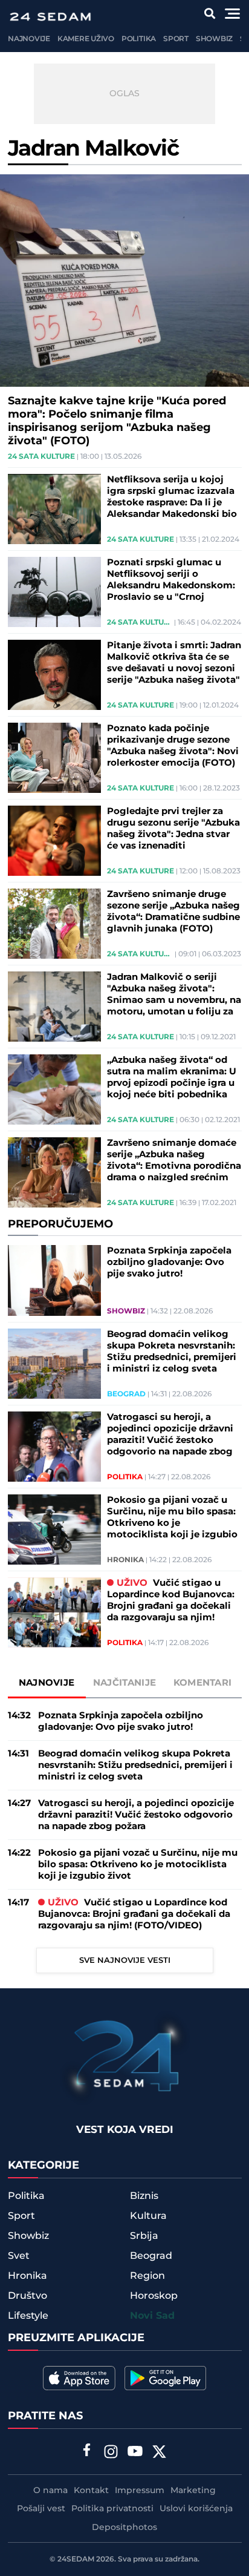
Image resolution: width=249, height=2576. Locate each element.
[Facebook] (87, 2451)
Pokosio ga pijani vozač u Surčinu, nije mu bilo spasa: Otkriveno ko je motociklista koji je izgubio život (172, 1517)
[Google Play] (165, 2378)
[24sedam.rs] (50, 17)
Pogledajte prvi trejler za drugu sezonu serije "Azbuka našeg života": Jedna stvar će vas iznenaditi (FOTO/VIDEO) (173, 829)
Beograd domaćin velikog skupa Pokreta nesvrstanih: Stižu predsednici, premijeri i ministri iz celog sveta (172, 1352)
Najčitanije (124, 1683)
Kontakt (91, 2491)
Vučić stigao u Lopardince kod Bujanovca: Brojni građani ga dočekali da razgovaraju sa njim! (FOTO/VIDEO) (171, 1600)
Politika (139, 39)
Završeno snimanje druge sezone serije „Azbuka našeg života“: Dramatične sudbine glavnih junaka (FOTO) (173, 912)
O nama (50, 2491)
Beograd (126, 1395)
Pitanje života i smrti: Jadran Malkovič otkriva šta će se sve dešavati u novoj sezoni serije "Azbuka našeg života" (174, 663)
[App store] (79, 2378)
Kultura (148, 2216)
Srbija (144, 2236)
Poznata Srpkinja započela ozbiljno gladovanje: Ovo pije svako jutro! (169, 1262)
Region (147, 2276)
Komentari (203, 1683)
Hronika (125, 1560)
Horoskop (154, 2296)
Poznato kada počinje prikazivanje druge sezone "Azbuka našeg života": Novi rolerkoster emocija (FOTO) (173, 746)
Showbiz (214, 39)
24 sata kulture (41, 457)
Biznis (144, 2196)
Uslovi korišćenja (196, 2509)
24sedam (76, 2559)
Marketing (193, 2491)
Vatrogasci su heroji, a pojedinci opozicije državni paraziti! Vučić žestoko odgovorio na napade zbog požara (170, 1434)
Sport (176, 39)
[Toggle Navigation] (232, 14)
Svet (19, 2256)
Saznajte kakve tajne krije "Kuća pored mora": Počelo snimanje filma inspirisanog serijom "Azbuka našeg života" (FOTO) (117, 421)
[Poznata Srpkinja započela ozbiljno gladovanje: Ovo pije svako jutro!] (55, 1280)
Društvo (27, 2296)
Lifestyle (28, 2316)
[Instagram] (111, 2453)
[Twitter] (160, 2453)
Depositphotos (124, 2528)
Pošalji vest (41, 2509)
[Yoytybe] (135, 2453)
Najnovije (29, 39)
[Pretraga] (210, 14)
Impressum (140, 2491)
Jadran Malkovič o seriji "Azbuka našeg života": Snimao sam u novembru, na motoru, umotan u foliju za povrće (174, 994)
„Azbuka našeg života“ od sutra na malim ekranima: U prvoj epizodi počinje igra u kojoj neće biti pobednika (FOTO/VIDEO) (172, 1077)
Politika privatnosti (112, 2509)
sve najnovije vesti (125, 1960)
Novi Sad (152, 2316)
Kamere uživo (86, 39)
